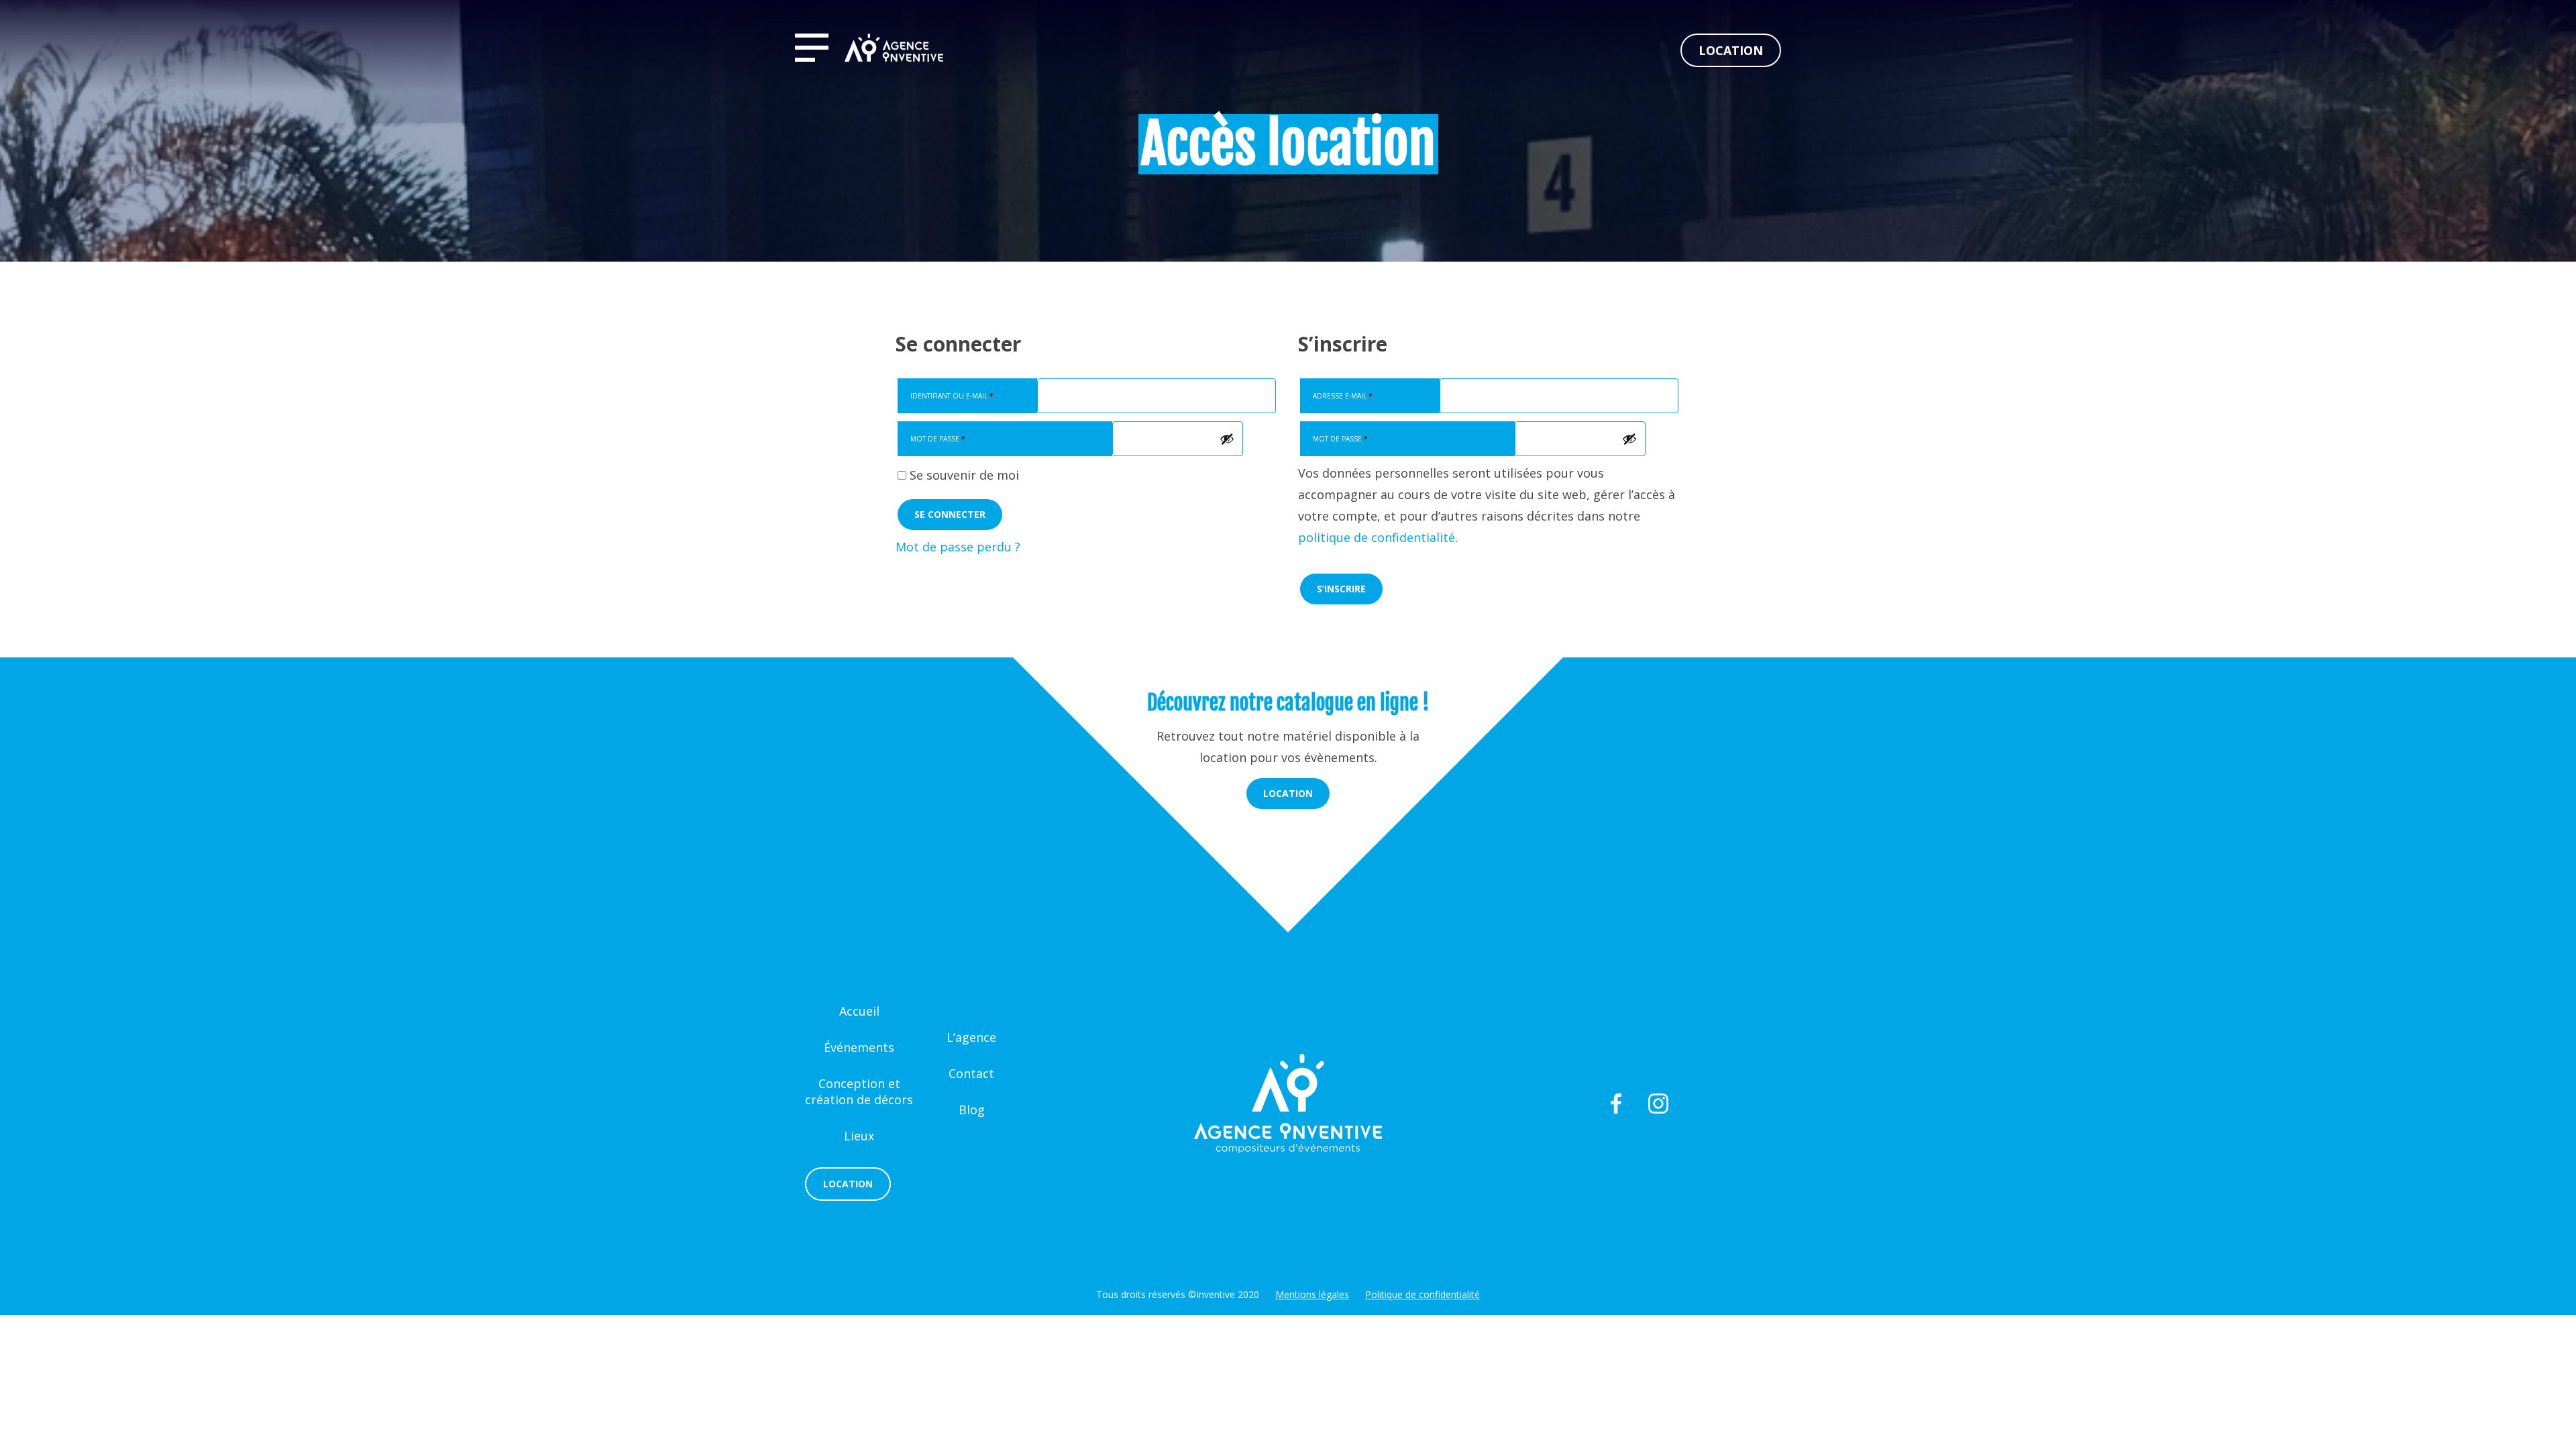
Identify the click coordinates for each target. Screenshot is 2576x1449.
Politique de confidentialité (1423, 1294)
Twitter (1571, 1104)
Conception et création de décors (859, 1091)
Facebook (1616, 1104)
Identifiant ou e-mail (952, 396)
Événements (859, 1047)
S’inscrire (1341, 589)
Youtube (1710, 1104)
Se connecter (950, 514)
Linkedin (1761, 1104)
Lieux (859, 1136)
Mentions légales (1312, 1294)
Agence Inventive (894, 48)
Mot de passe (937, 439)
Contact (971, 1073)
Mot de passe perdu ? (958, 547)
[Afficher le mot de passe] (1227, 439)
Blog (972, 1110)
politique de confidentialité (1377, 537)
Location (1731, 50)
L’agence (971, 1037)
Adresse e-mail (1342, 396)
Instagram (1658, 1104)
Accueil (859, 1011)
